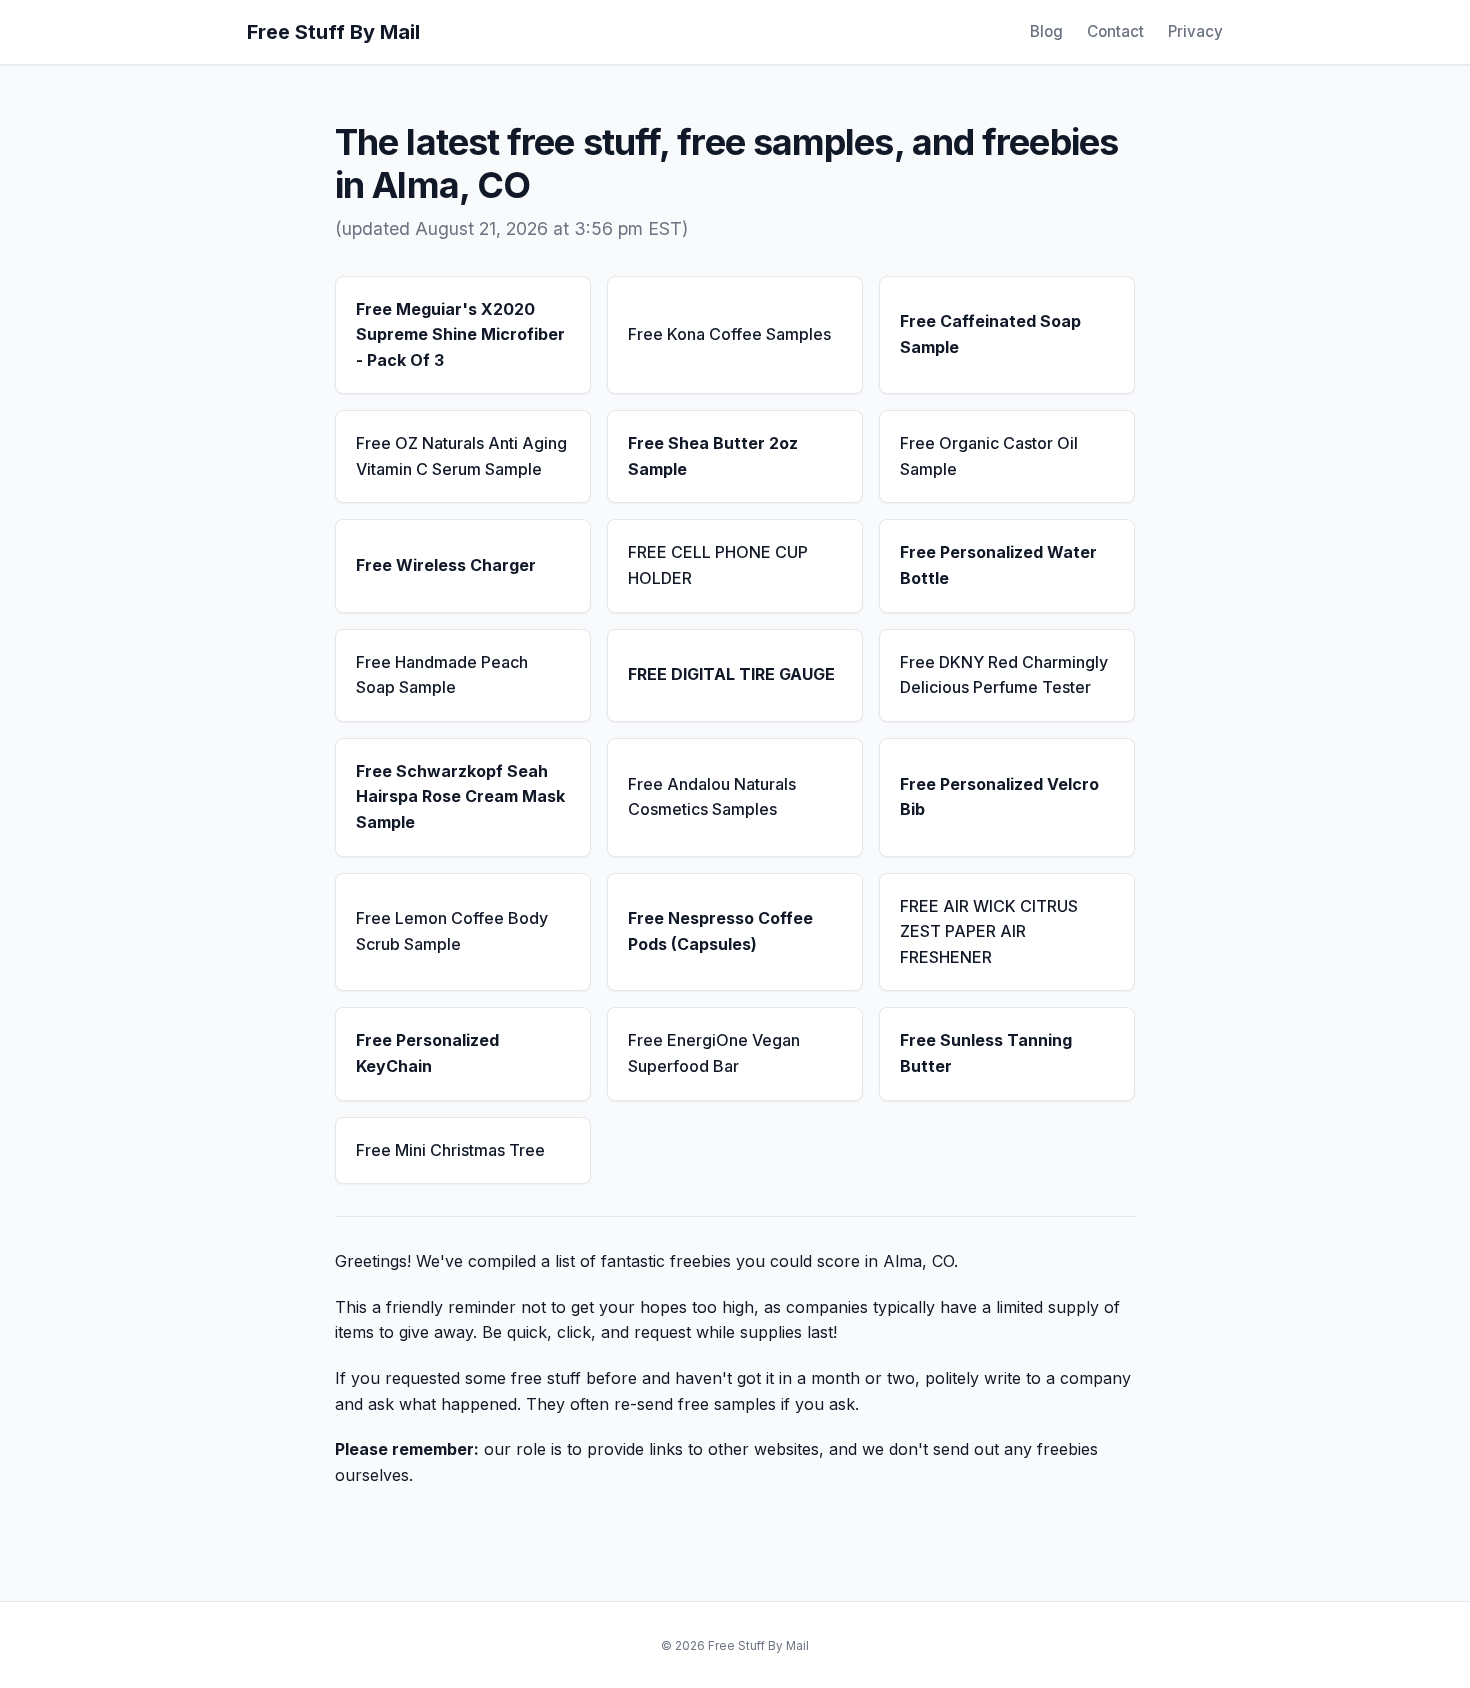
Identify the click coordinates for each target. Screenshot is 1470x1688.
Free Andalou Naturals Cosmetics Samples (712, 797)
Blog (1046, 31)
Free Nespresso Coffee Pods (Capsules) (720, 931)
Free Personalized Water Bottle (998, 565)
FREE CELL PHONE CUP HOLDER (718, 565)
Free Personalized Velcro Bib (999, 797)
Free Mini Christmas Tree (450, 1150)
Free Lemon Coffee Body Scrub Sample (452, 931)
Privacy (1195, 31)
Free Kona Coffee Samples (729, 334)
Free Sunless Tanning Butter (986, 1053)
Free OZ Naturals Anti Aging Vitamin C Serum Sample (461, 456)
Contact (1115, 31)
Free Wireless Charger (446, 565)
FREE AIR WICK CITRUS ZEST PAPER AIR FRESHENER (989, 931)
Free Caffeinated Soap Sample (990, 334)
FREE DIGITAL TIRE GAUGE (731, 674)
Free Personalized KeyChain (427, 1053)
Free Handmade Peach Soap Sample (442, 675)
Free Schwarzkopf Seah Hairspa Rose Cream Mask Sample (460, 796)
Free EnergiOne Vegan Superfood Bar (714, 1053)
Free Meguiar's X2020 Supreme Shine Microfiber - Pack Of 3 (460, 334)
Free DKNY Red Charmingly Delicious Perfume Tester (1004, 675)
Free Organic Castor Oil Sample (989, 456)
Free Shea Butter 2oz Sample (713, 456)
